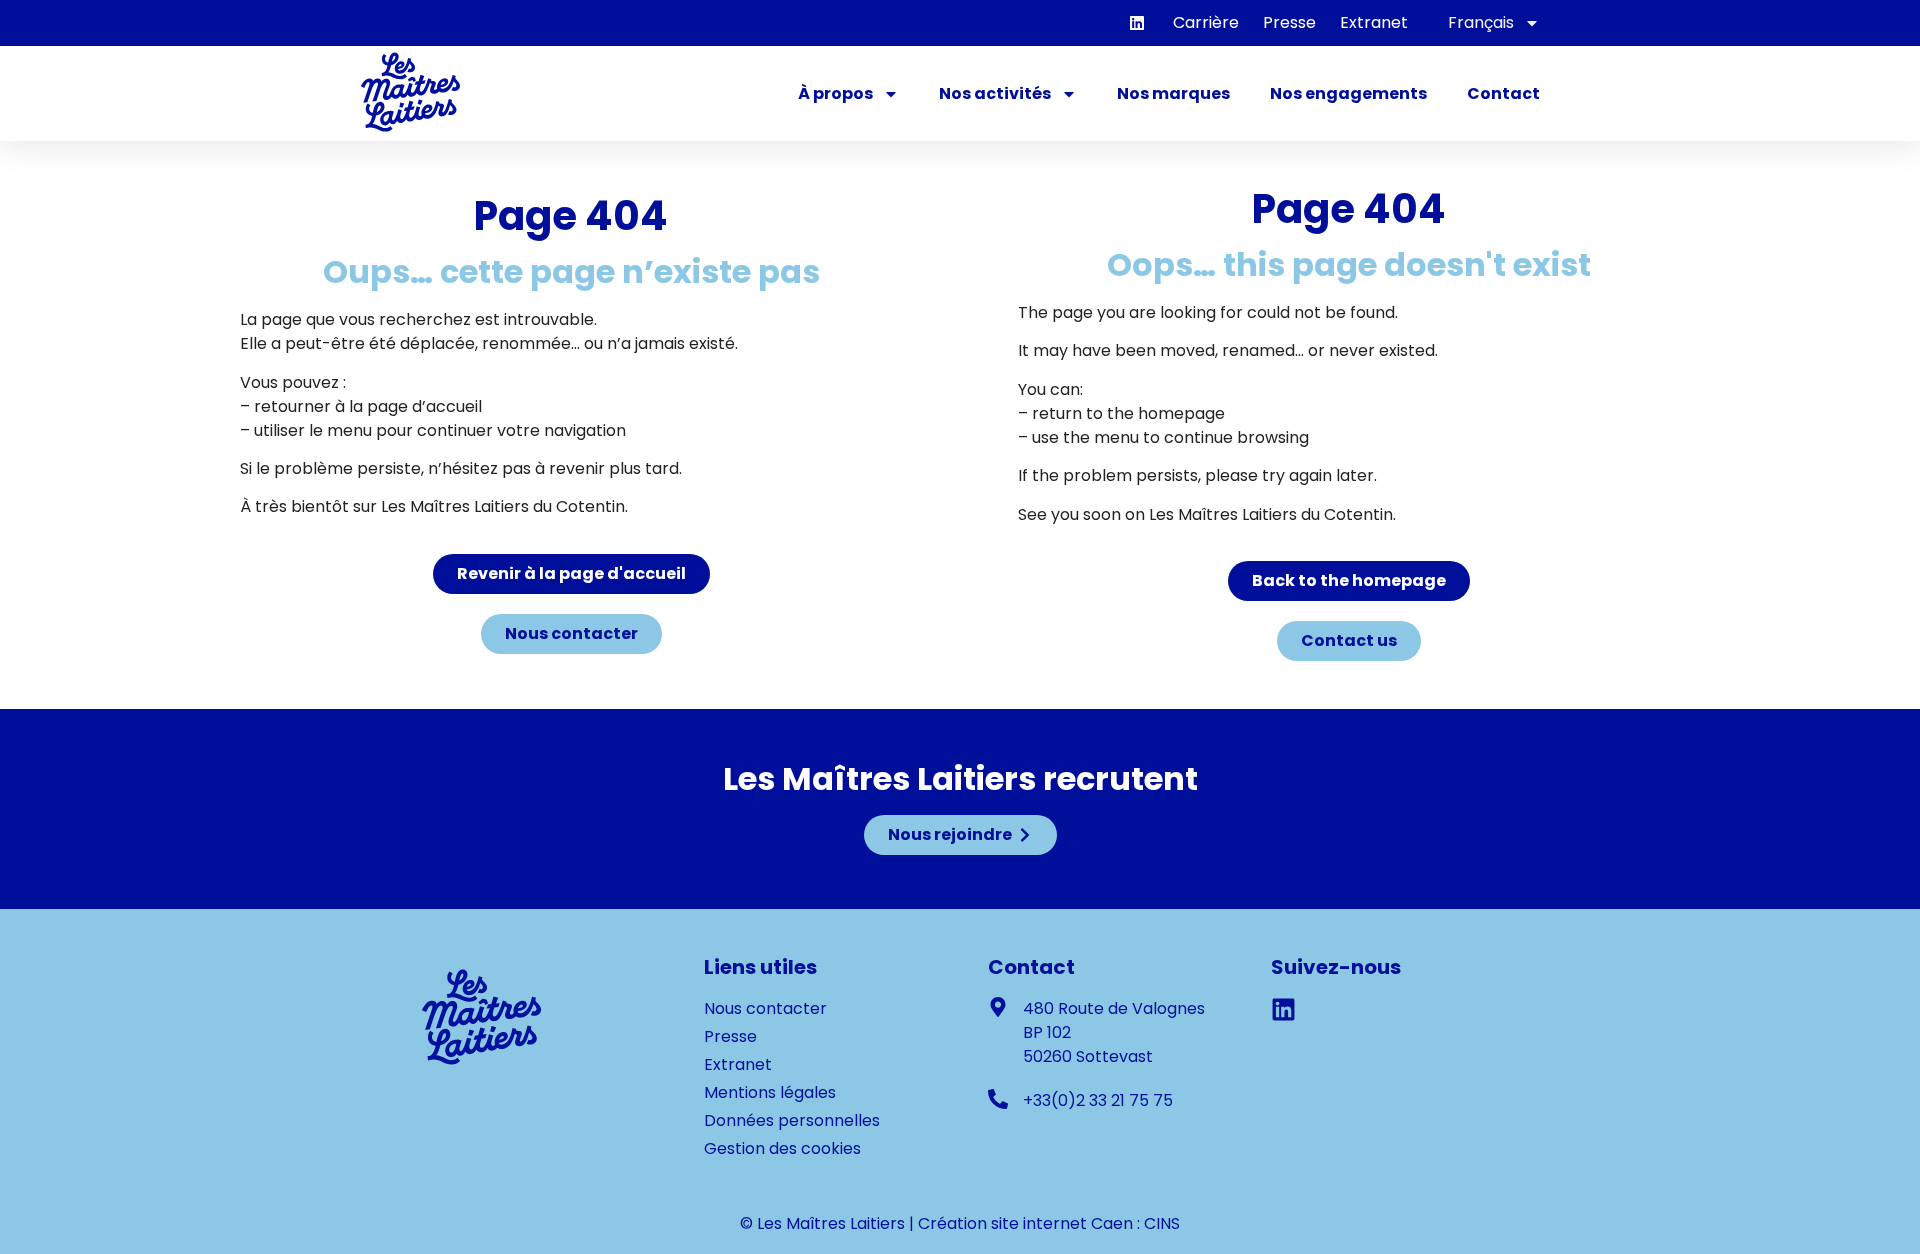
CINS (1162, 1223)
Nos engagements (1348, 93)
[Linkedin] (1137, 23)
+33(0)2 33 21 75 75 (1098, 1100)
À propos (835, 93)
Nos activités (995, 93)
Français (1481, 22)
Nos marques (1173, 93)
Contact (1503, 93)
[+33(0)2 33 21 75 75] (998, 1099)
